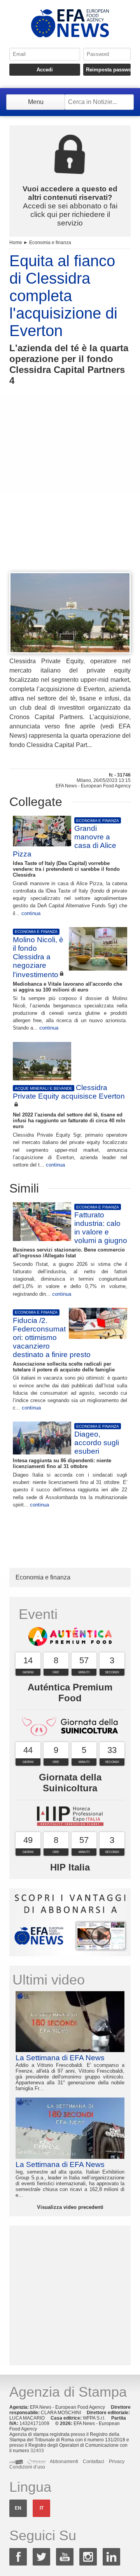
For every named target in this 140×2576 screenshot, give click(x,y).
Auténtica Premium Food (70, 1693)
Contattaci (94, 2462)
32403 (37, 2451)
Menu (36, 102)
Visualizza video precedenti (70, 2207)
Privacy (117, 2462)
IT (42, 2508)
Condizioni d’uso (27, 2467)
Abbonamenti (64, 2462)
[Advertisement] (70, 493)
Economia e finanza (50, 243)
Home (16, 243)
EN (18, 2508)
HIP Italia (70, 1867)
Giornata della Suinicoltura (70, 1783)
